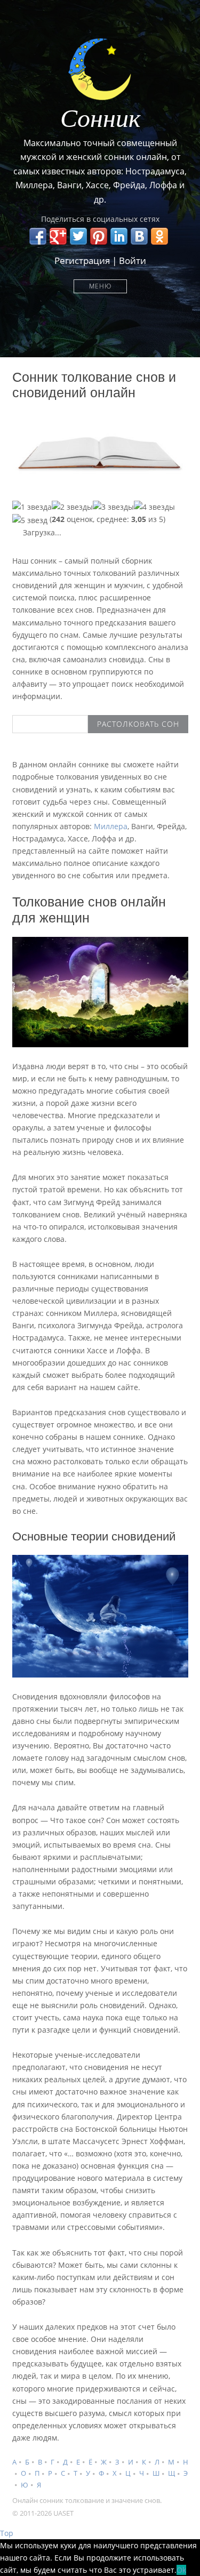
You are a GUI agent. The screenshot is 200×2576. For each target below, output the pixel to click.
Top (7, 2533)
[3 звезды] (113, 507)
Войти (133, 260)
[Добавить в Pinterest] (99, 236)
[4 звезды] (154, 507)
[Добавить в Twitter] (78, 236)
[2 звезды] (72, 507)
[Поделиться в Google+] (58, 236)
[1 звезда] (32, 507)
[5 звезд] (30, 520)
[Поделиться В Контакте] (139, 236)
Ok (181, 2570)
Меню (100, 286)
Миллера (111, 826)
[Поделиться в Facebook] (38, 236)
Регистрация (82, 260)
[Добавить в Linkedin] (119, 236)
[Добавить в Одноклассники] (159, 236)
